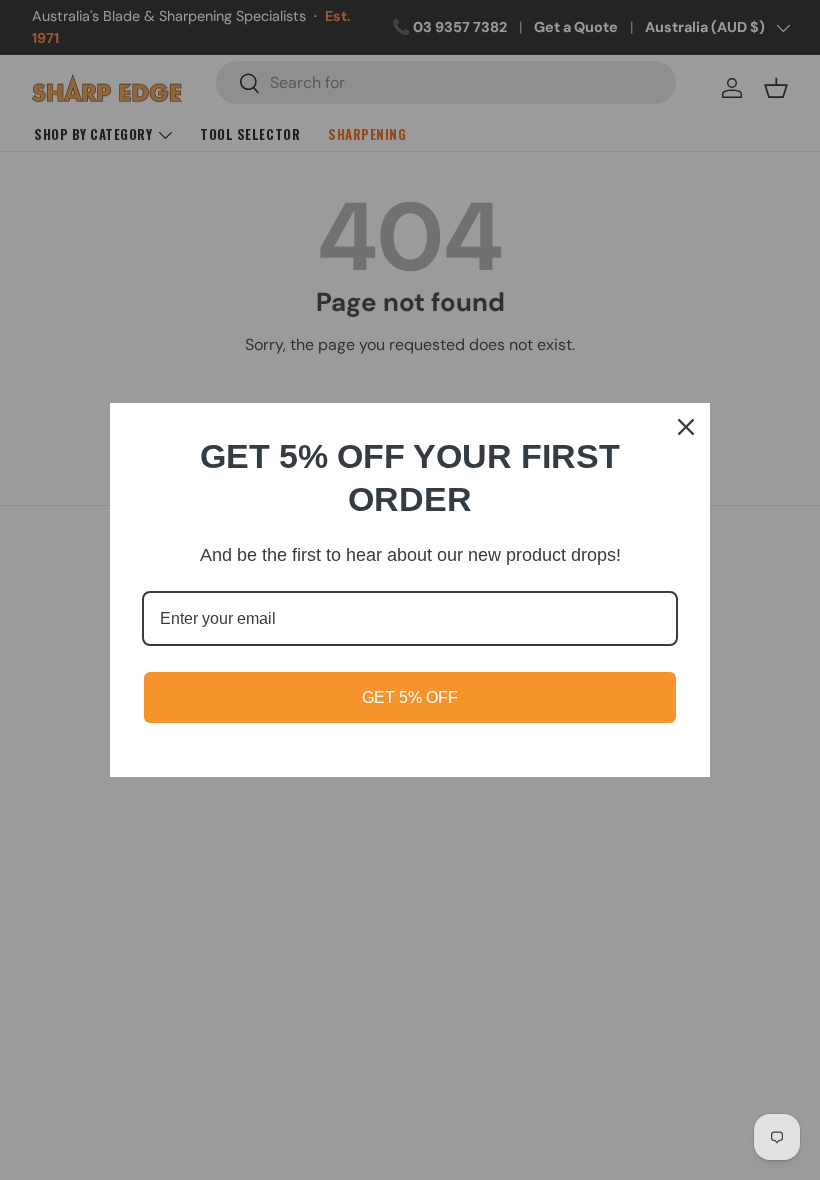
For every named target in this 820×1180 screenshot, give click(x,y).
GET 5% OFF (410, 697)
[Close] (686, 427)
